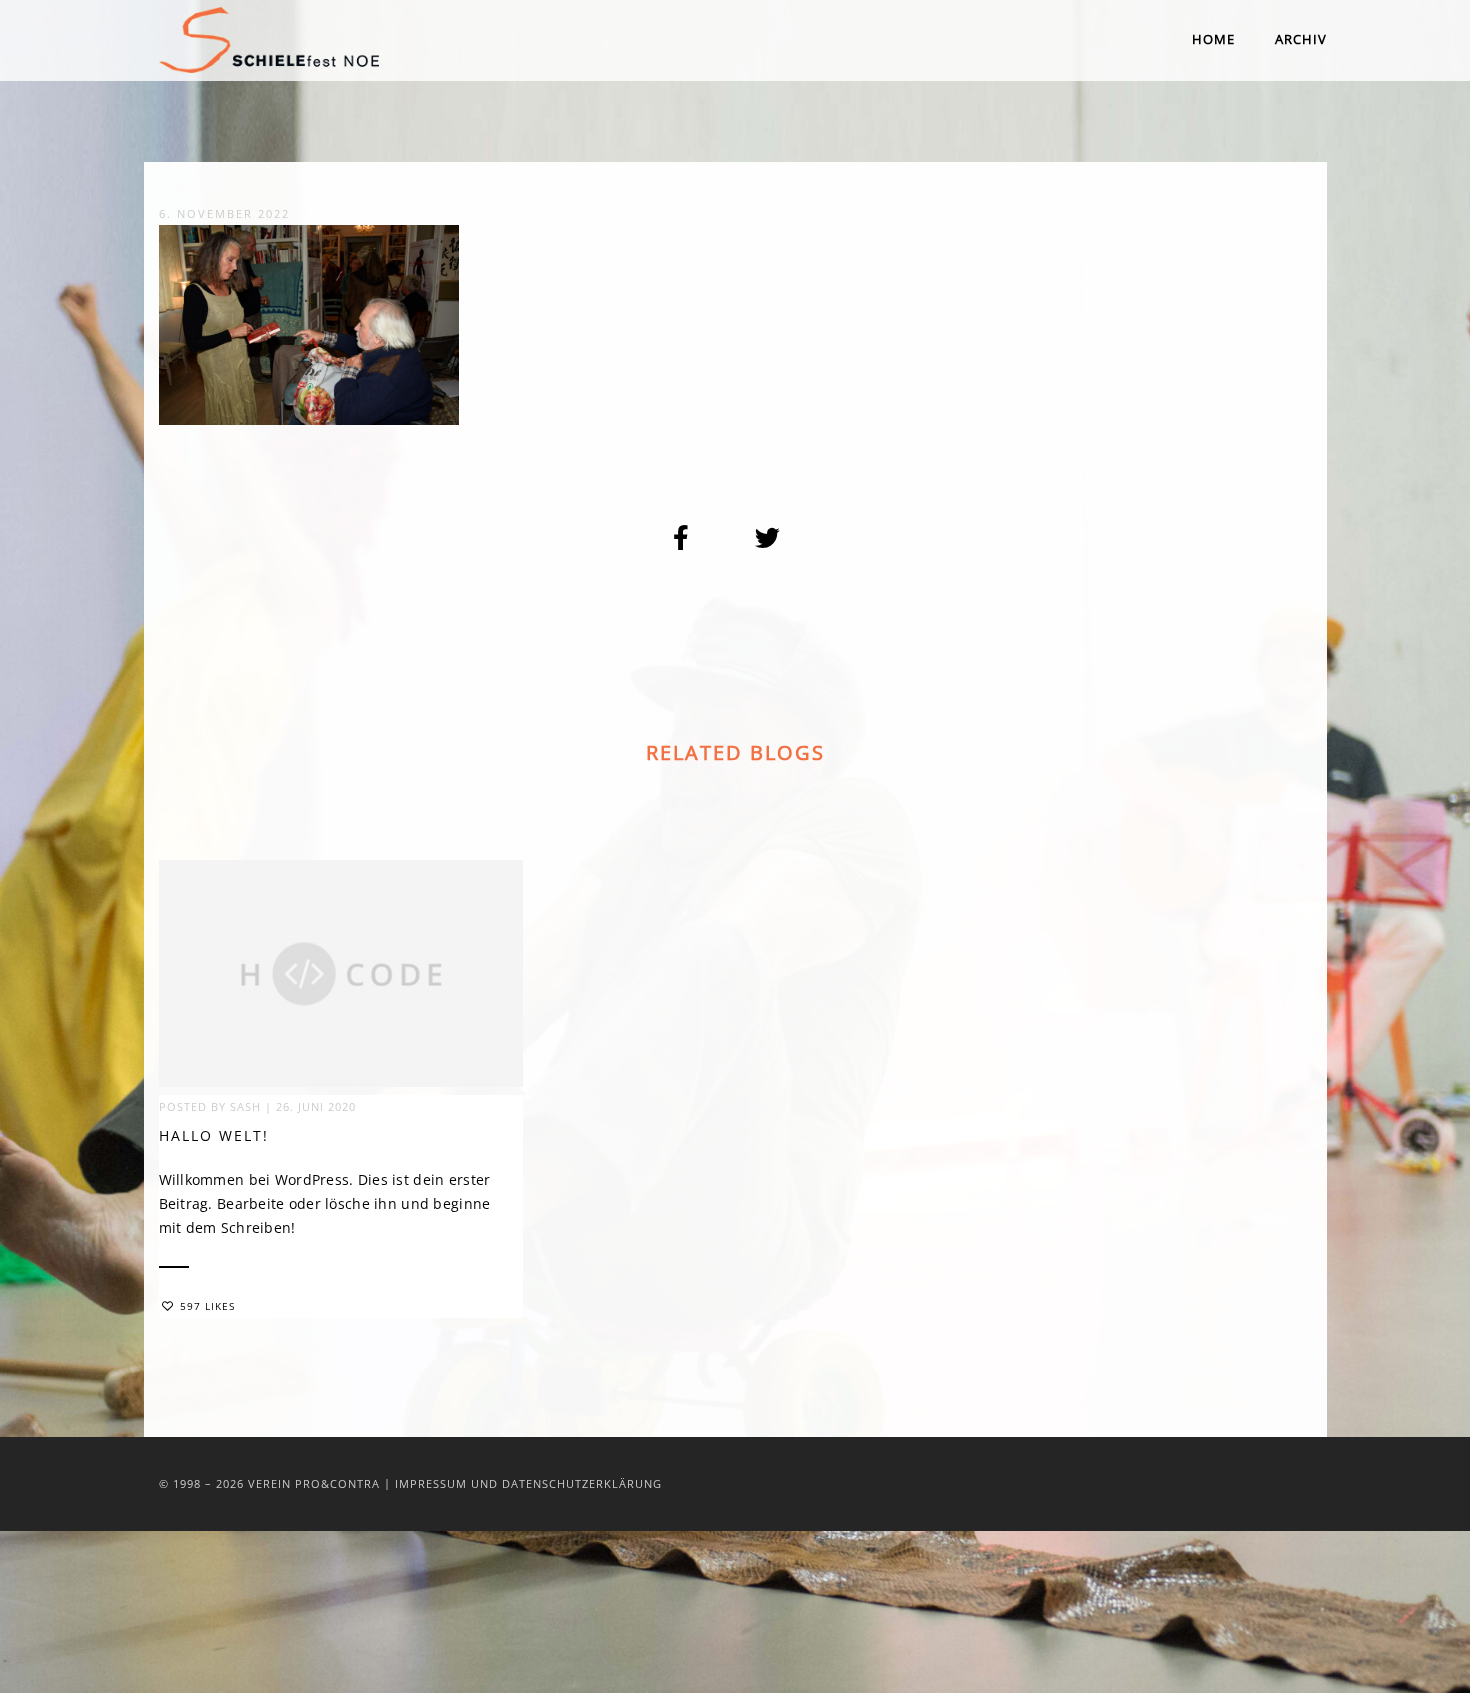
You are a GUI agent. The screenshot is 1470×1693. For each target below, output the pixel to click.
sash (245, 1106)
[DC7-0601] (682, 538)
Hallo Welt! (214, 1135)
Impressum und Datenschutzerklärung (528, 1483)
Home (1213, 39)
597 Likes (207, 1306)
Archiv (1301, 39)
